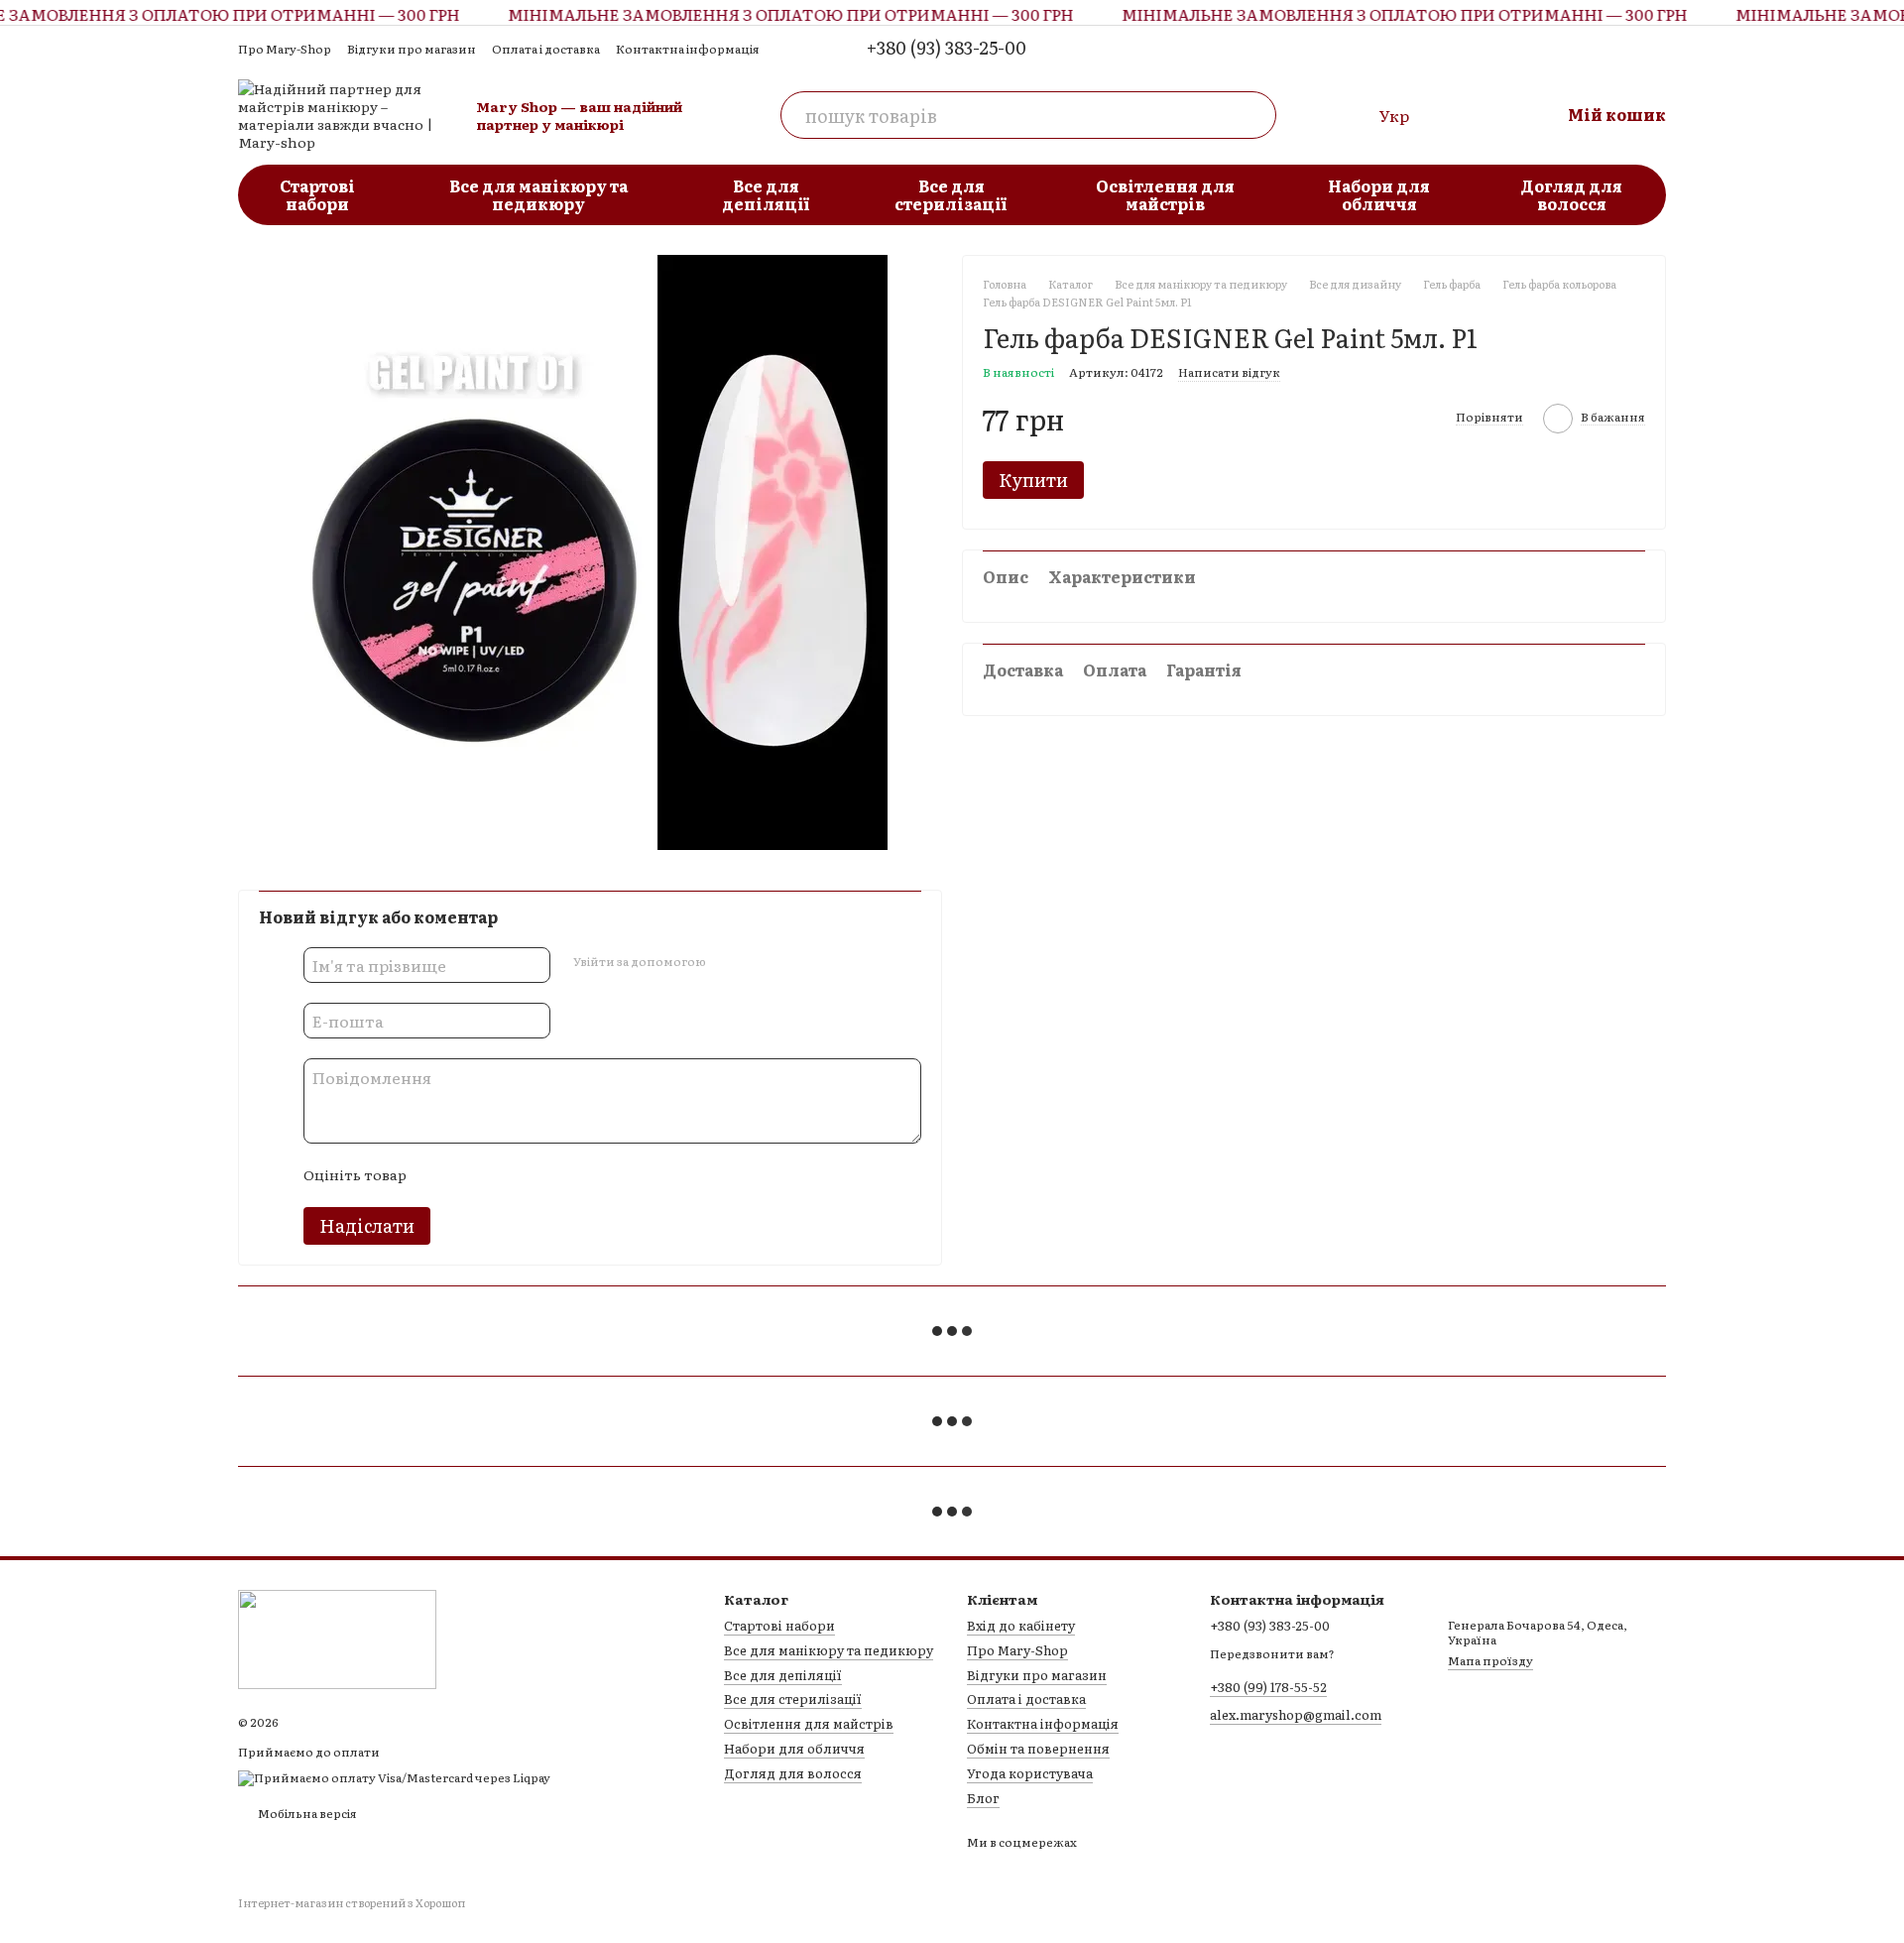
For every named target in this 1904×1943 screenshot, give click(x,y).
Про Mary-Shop (285, 49)
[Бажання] (1461, 115)
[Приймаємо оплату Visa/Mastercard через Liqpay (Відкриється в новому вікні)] (394, 1776)
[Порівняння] (1348, 115)
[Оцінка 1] (438, 1175)
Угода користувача (1030, 1773)
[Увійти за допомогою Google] (759, 962)
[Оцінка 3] (502, 1175)
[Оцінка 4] (534, 1175)
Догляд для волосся (1571, 194)
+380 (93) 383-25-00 (947, 48)
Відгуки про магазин (412, 49)
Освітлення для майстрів (1165, 194)
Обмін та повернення (1038, 1748)
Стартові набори (317, 194)
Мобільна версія (306, 1813)
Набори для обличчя (1379, 194)
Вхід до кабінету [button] (1021, 1625)
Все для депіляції (766, 194)
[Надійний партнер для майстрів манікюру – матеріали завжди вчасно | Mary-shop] (337, 1638)
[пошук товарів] (1252, 115)
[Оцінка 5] (565, 1175)
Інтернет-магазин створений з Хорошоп (352, 1903)
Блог (983, 1798)
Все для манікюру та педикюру (538, 194)
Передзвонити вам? (1272, 1654)
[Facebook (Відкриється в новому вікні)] (1654, 48)
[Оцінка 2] (470, 1175)
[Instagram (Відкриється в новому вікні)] (1622, 48)
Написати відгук (1229, 372)
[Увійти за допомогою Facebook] (727, 962)
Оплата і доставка (546, 49)
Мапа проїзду (1490, 1660)
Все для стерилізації (951, 194)
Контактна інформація (688, 49)
